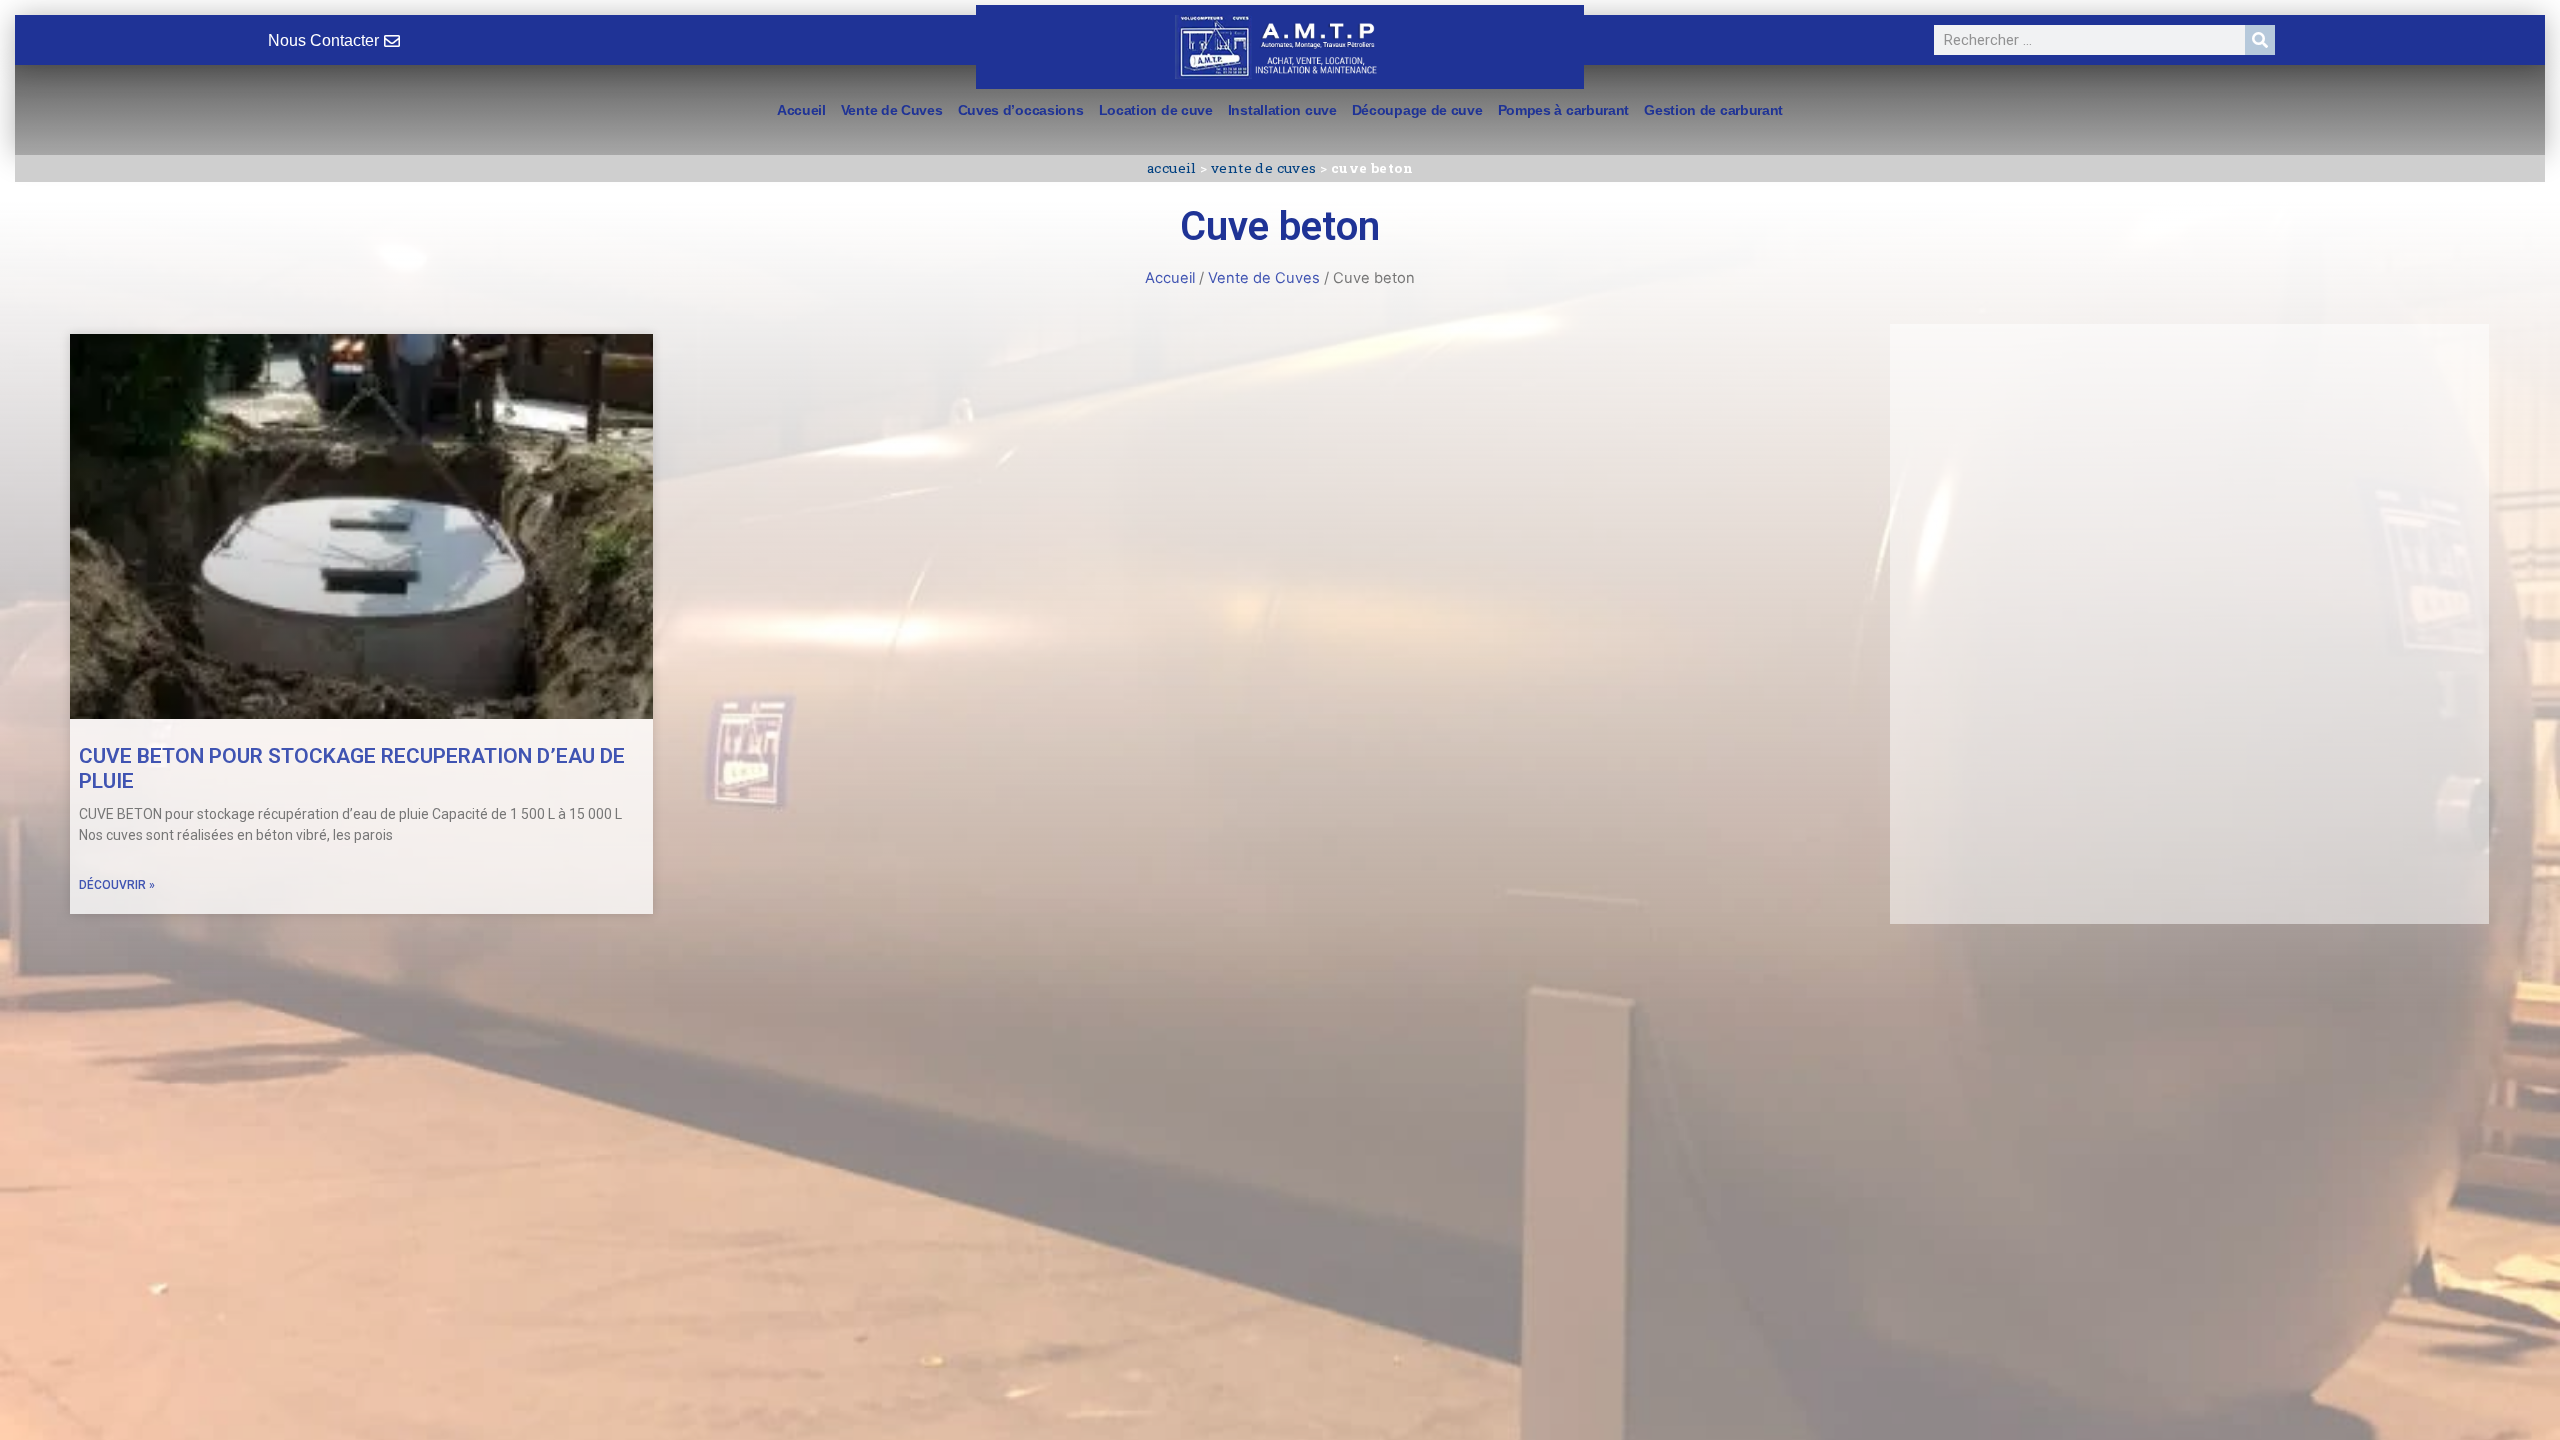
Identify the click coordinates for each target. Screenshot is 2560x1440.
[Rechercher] (2260, 40)
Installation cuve (1282, 110)
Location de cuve (1156, 110)
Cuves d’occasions (1021, 110)
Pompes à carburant (1564, 110)
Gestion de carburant (1713, 110)
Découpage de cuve (1417, 110)
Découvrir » (117, 885)
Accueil (801, 110)
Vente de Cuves (892, 110)
